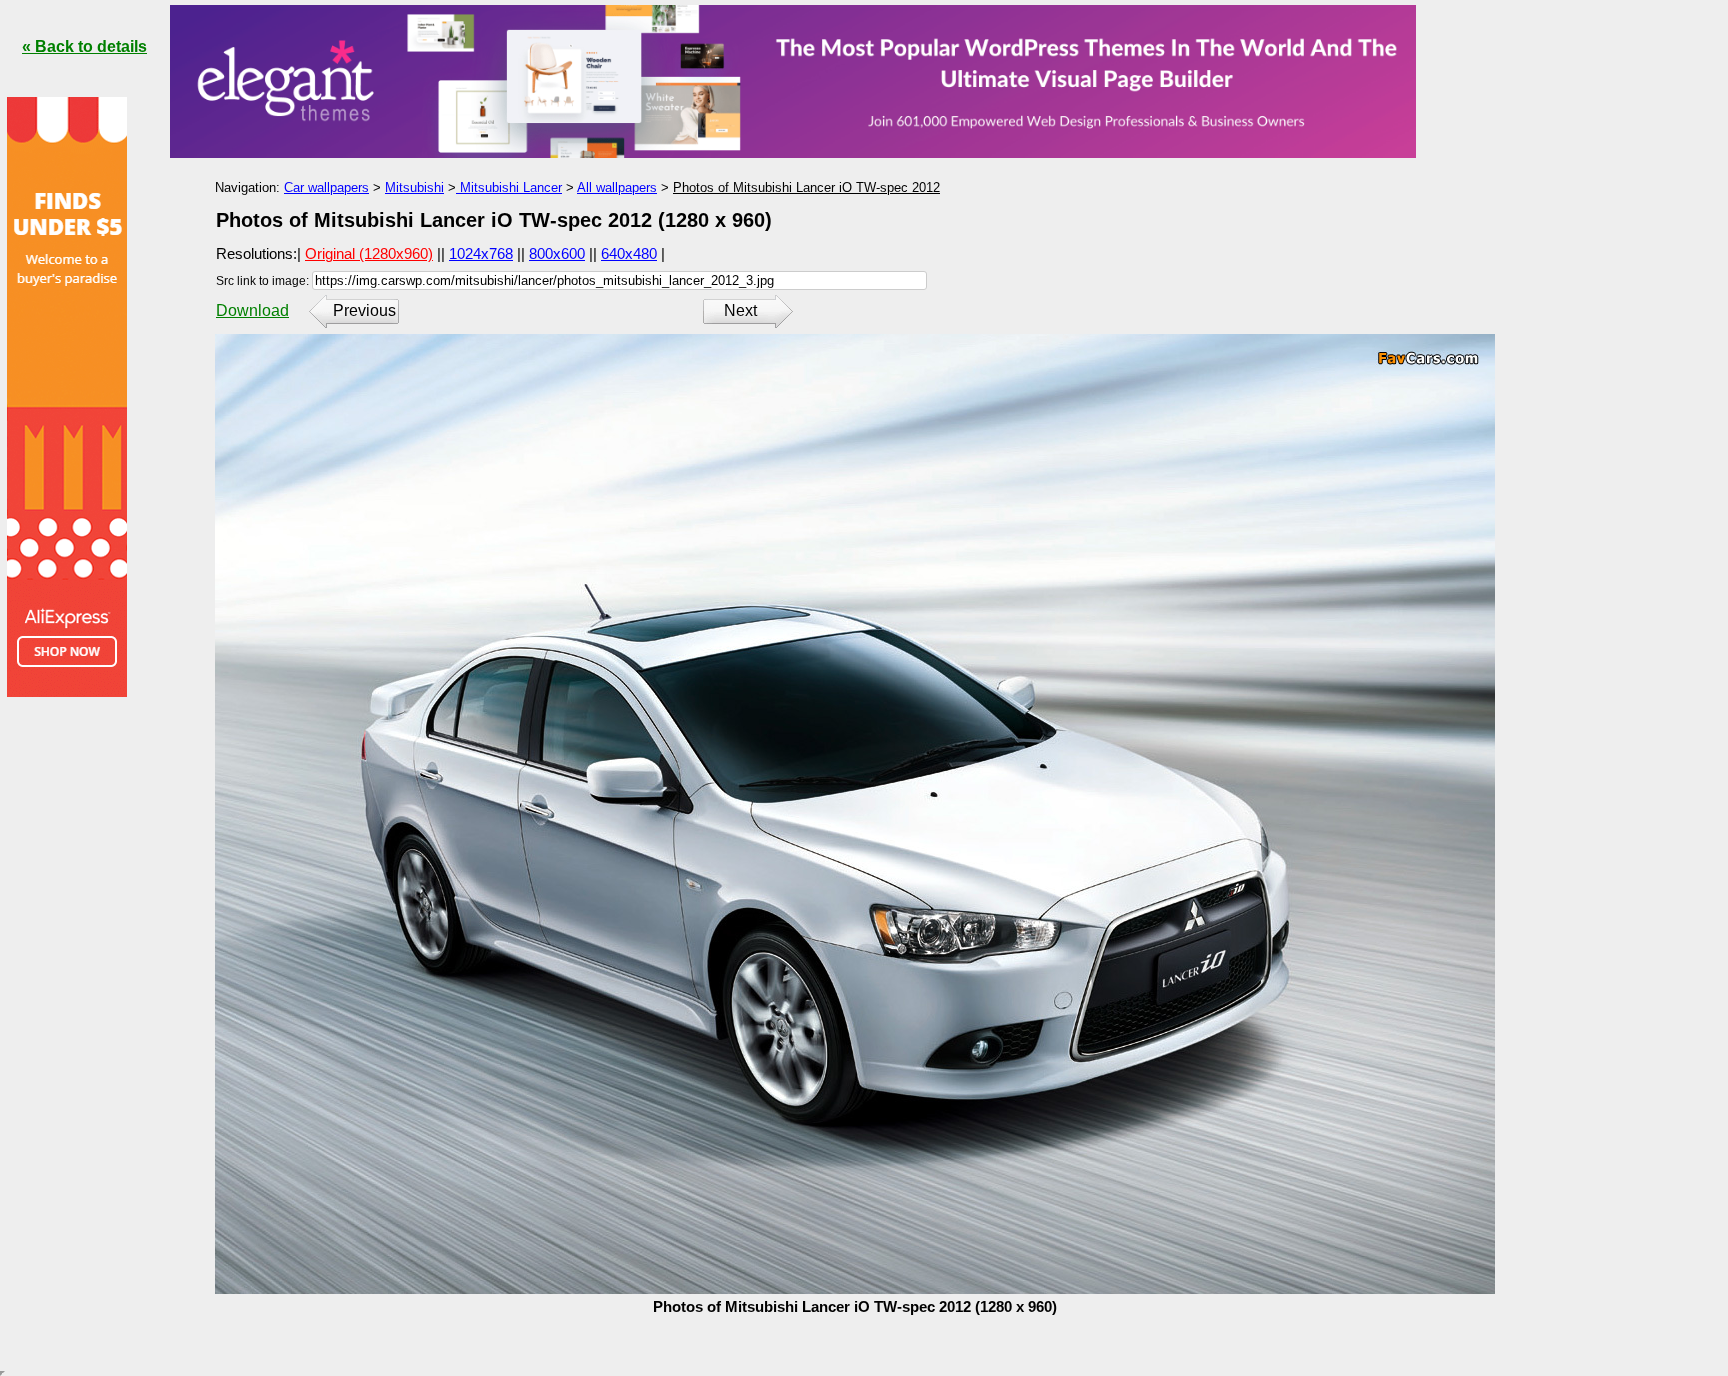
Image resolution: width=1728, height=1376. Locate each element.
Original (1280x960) (369, 253)
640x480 (629, 253)
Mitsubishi (414, 187)
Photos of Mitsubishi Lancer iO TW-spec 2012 (806, 187)
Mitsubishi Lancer (509, 187)
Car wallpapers (326, 187)
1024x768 (481, 253)
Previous (364, 310)
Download (252, 310)
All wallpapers (617, 187)
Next (740, 310)
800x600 (557, 253)
